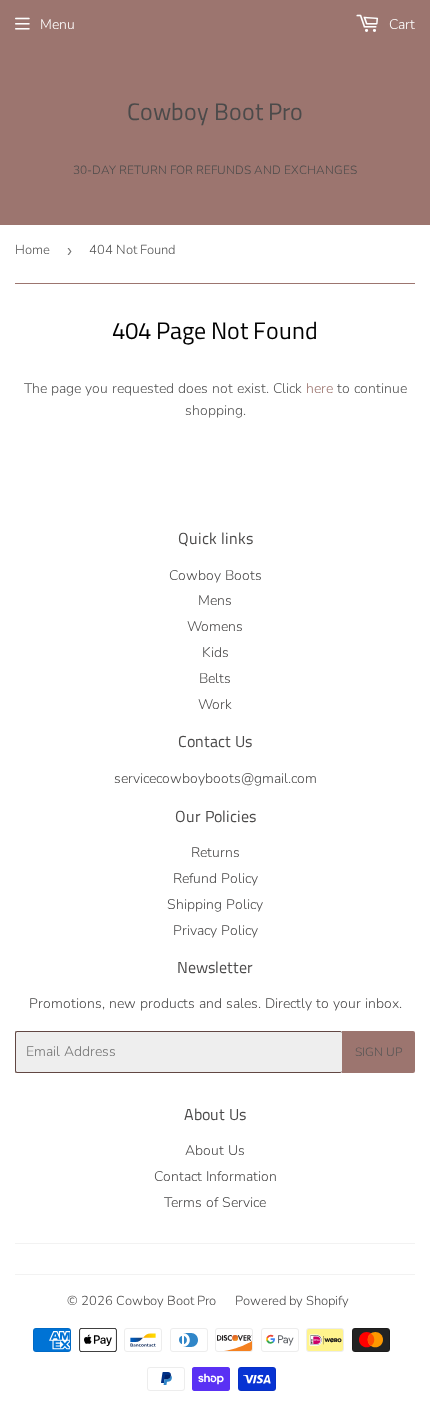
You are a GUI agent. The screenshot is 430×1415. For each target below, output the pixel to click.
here (319, 388)
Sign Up (378, 1052)
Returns (215, 852)
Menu (57, 24)
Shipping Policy (215, 904)
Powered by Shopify (292, 1301)
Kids (215, 652)
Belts (215, 678)
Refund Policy (215, 878)
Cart (400, 24)
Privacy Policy (215, 930)
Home (32, 250)
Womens (215, 626)
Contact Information (215, 1176)
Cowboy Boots (215, 575)
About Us (215, 1150)
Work (215, 704)
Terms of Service (215, 1202)
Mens (215, 600)
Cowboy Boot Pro (215, 112)
